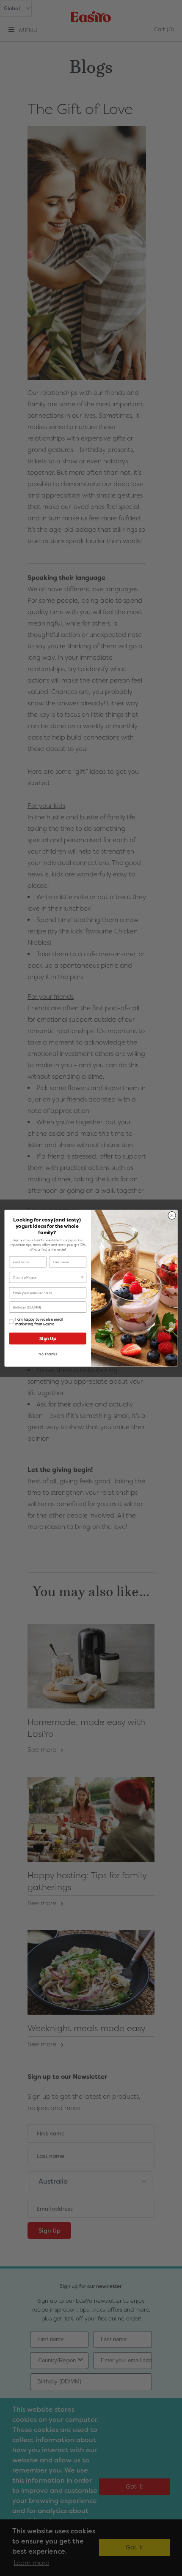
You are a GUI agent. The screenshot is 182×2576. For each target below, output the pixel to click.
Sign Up (48, 1338)
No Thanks (48, 1354)
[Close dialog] (172, 1215)
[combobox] (46, 1277)
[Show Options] (82, 1277)
